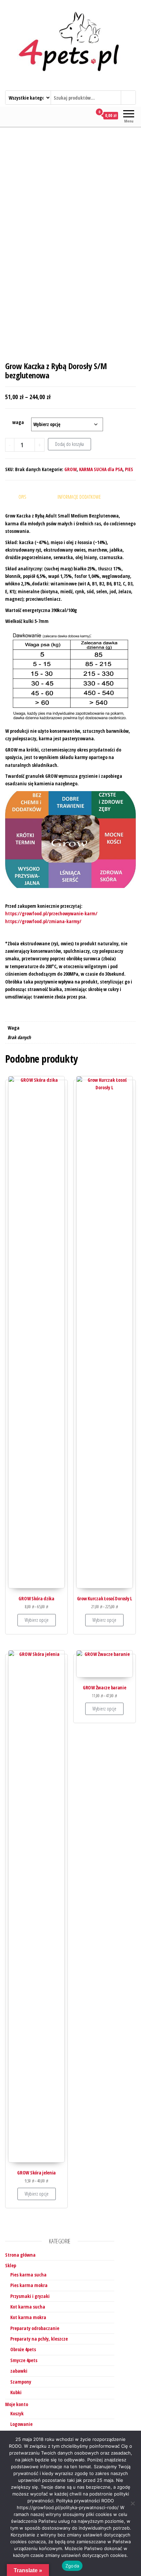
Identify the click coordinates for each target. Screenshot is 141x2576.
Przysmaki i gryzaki (30, 2296)
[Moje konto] (87, 116)
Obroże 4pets (23, 2349)
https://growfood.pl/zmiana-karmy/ (43, 921)
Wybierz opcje (37, 1620)
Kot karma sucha (28, 2307)
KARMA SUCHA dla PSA (101, 469)
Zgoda (72, 2566)
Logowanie (21, 2424)
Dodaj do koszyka (69, 444)
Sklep (11, 2265)
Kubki (16, 2392)
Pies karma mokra (29, 2285)
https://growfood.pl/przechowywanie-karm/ (51, 913)
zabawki (19, 2371)
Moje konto (17, 2404)
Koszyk (17, 2413)
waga (18, 422)
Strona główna (20, 2255)
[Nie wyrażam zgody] (132, 2503)
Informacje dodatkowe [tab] (79, 497)
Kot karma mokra (28, 2317)
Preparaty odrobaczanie (35, 2328)
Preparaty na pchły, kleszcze (39, 2339)
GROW (70, 469)
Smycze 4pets (24, 2360)
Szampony (21, 2382)
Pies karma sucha (28, 2275)
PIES (129, 469)
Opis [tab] (22, 497)
